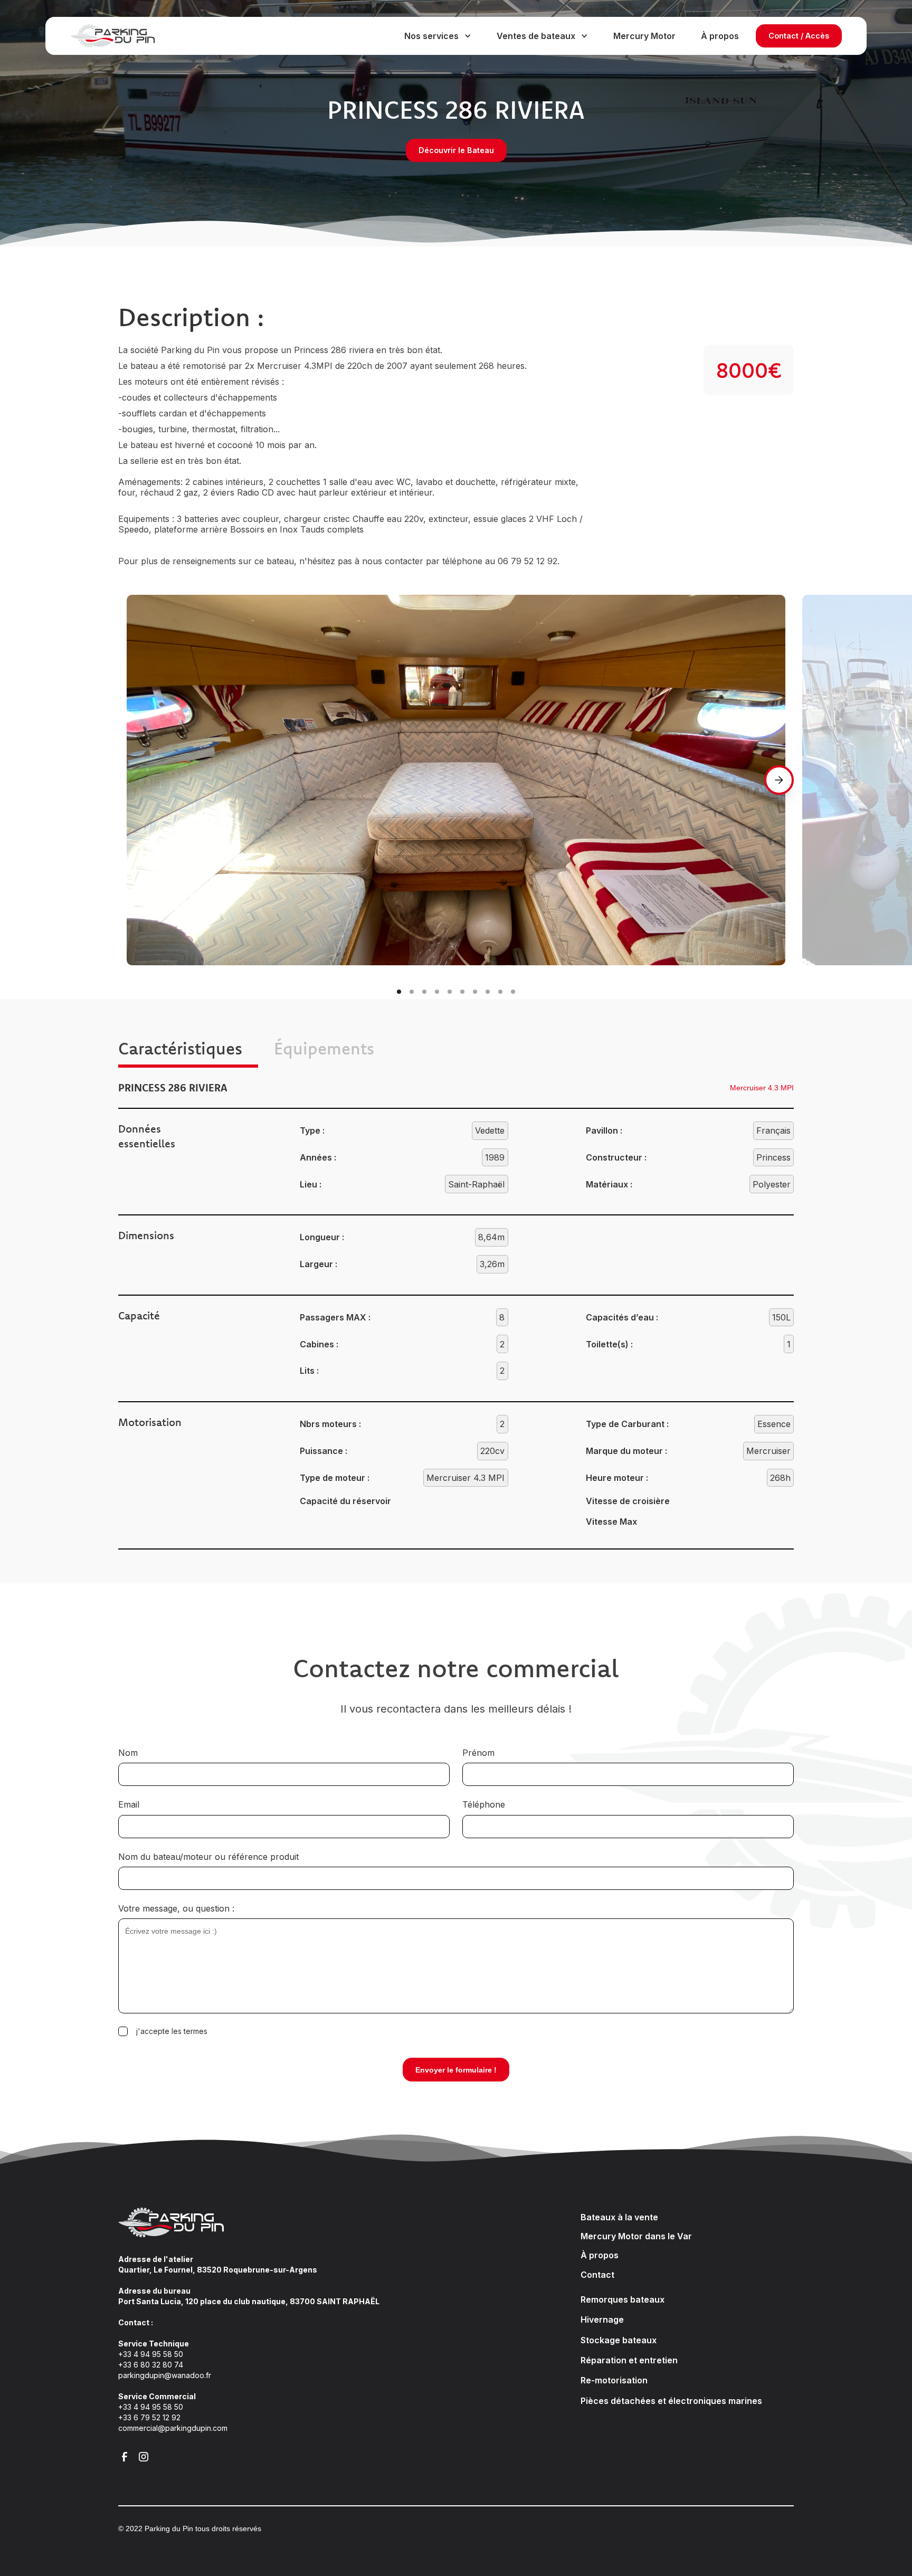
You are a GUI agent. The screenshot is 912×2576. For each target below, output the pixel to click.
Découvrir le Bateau (456, 150)
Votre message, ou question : (176, 1908)
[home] (123, 36)
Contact (597, 2275)
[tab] (188, 1050)
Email (129, 1804)
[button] (438, 36)
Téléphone (484, 1804)
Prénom (478, 1753)
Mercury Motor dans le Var (636, 2236)
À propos (720, 36)
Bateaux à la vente (619, 2217)
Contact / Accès (799, 36)
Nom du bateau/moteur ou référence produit (208, 1857)
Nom (128, 1753)
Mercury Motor (644, 36)
